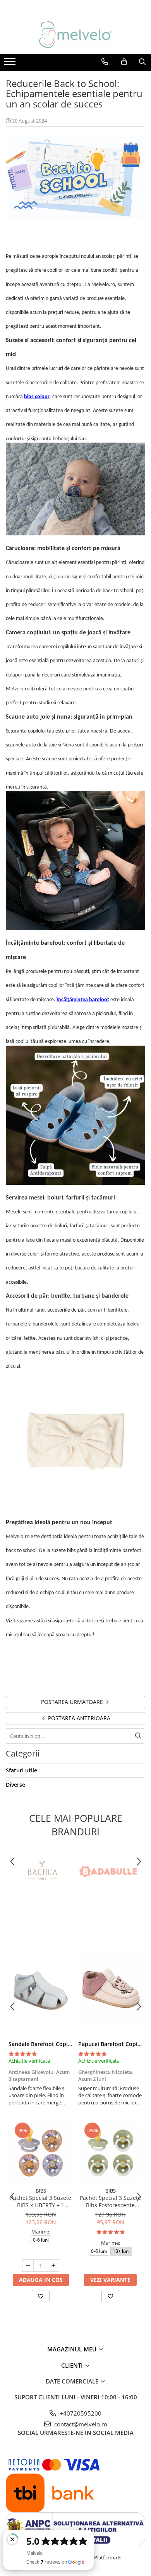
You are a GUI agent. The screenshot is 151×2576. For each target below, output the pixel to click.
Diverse (15, 1785)
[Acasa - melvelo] (75, 35)
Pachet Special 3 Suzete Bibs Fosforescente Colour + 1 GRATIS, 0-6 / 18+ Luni (110, 2201)
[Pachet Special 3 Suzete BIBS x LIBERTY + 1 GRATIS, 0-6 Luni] (41, 2152)
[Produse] (11, 64)
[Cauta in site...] (142, 62)
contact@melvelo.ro (80, 2424)
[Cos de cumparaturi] (124, 62)
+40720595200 (80, 2413)
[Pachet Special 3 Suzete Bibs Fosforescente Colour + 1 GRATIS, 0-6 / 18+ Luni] (110, 2152)
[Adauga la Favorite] (41, 2296)
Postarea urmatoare (73, 1702)
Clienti (73, 2365)
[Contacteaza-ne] (105, 62)
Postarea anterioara (78, 1718)
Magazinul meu (73, 2349)
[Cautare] (138, 1736)
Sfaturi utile (21, 1770)
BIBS (41, 2191)
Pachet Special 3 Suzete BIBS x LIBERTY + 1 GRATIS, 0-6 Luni (41, 2201)
